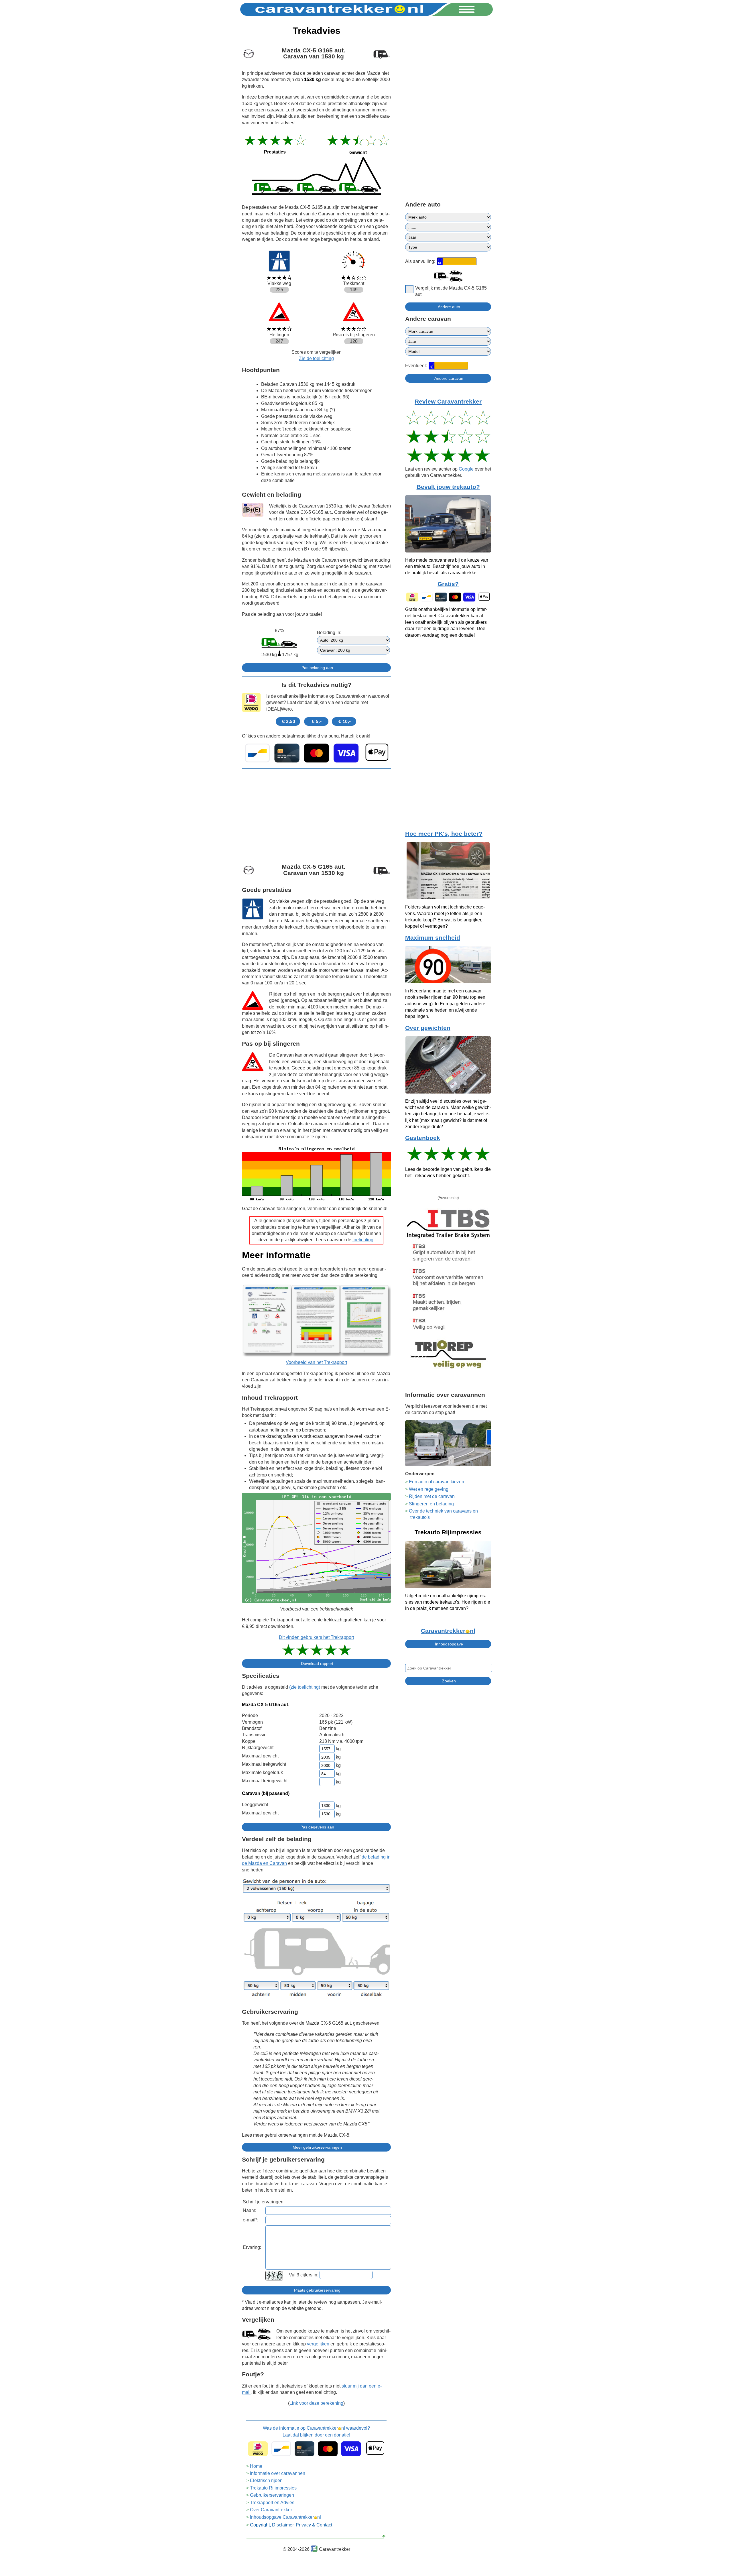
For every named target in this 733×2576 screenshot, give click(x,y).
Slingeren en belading (431, 1504)
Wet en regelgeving (429, 1489)
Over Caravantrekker (271, 2510)
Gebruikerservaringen (272, 2495)
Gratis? (448, 584)
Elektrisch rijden (266, 2480)
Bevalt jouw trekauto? (448, 487)
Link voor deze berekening (316, 2403)
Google (466, 469)
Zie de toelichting (316, 358)
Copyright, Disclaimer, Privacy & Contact (291, 2525)
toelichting (363, 1240)
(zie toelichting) (305, 1687)
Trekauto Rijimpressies (273, 2488)
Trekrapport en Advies (272, 2503)
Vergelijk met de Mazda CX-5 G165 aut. (451, 291)
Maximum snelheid (433, 938)
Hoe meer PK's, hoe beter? (444, 834)
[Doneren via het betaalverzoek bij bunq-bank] (316, 753)
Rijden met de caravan (432, 1496)
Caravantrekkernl (448, 1631)
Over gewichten (428, 1028)
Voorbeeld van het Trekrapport (316, 1362)
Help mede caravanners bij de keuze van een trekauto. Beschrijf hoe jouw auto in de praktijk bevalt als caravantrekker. (447, 567)
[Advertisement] (316, 813)
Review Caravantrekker (448, 402)
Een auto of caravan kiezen (437, 1482)
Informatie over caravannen (278, 2473)
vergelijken (318, 2344)
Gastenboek (423, 1138)
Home (256, 2466)
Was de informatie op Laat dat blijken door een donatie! (316, 2432)
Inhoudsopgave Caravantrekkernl (285, 2517)
